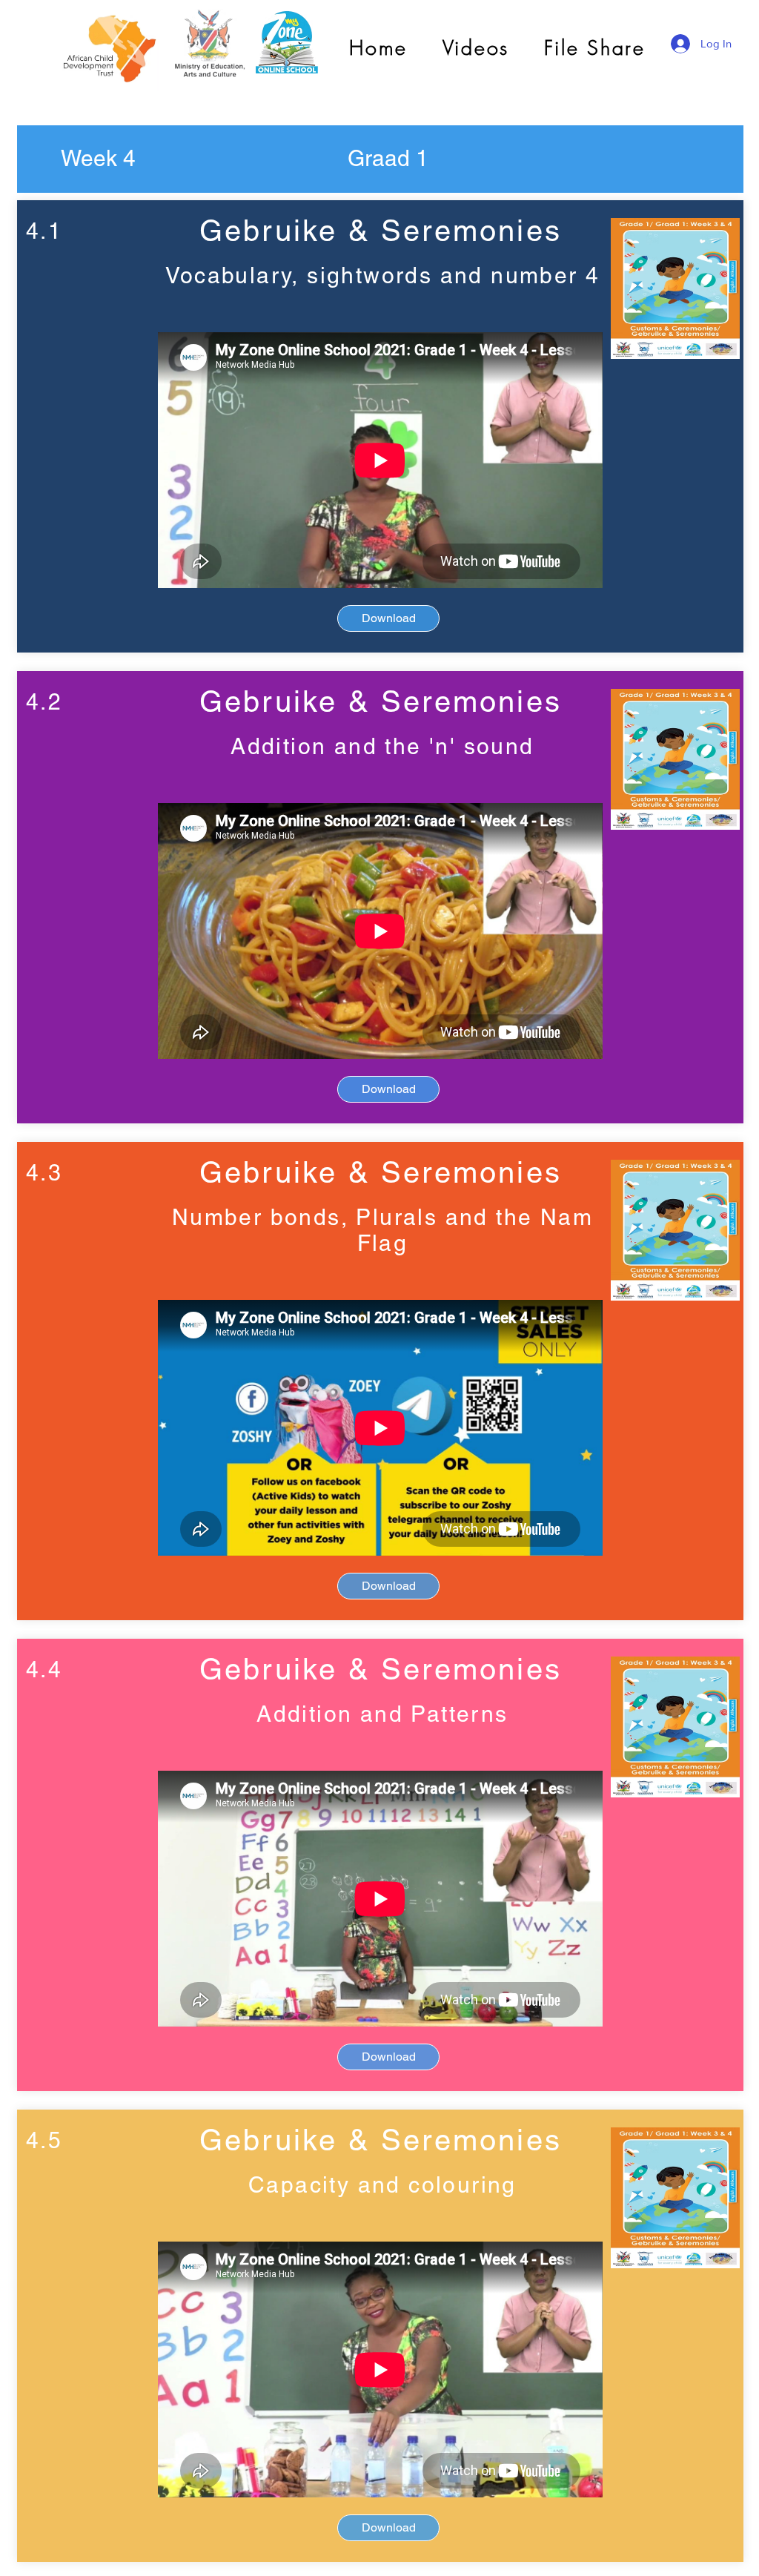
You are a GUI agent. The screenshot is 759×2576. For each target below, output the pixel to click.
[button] (98, 159)
